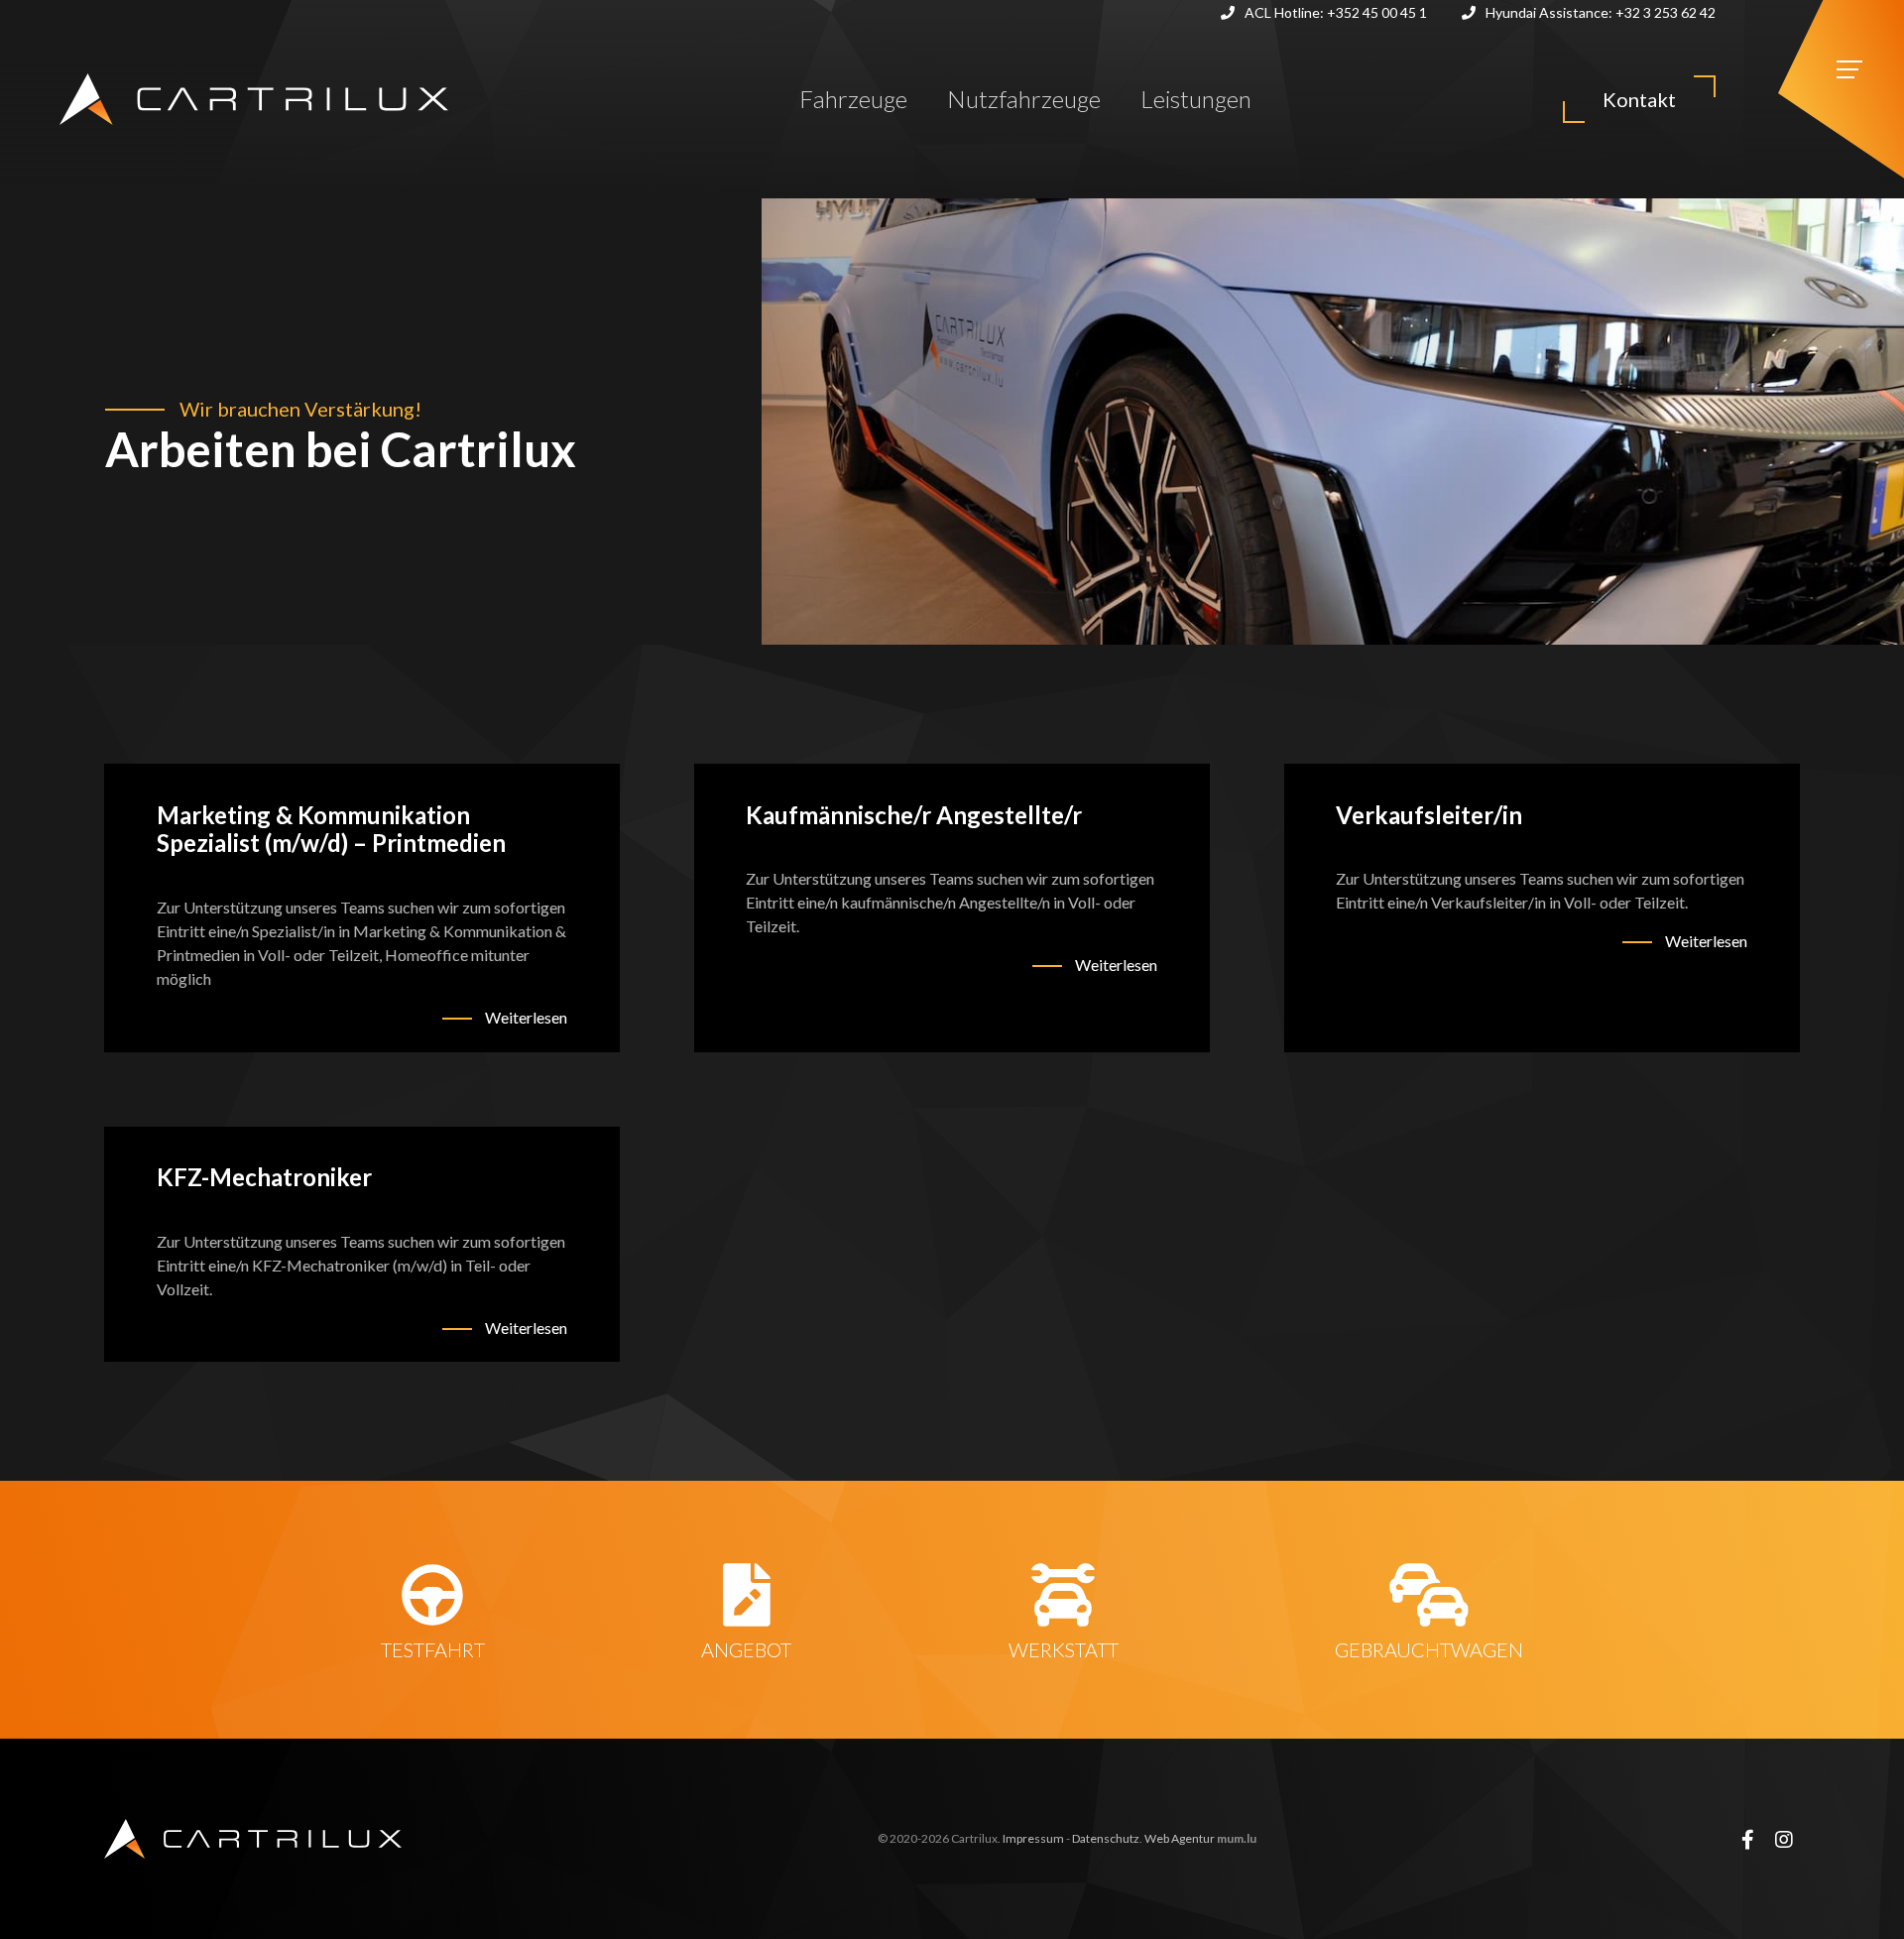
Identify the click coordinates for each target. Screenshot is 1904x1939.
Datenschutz (1106, 1838)
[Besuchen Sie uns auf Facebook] (1747, 1839)
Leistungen (1196, 99)
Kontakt (1639, 99)
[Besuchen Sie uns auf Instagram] (1784, 1839)
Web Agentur (1180, 1838)
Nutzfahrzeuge (1024, 99)
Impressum (1033, 1838)
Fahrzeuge (853, 99)
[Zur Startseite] (254, 99)
